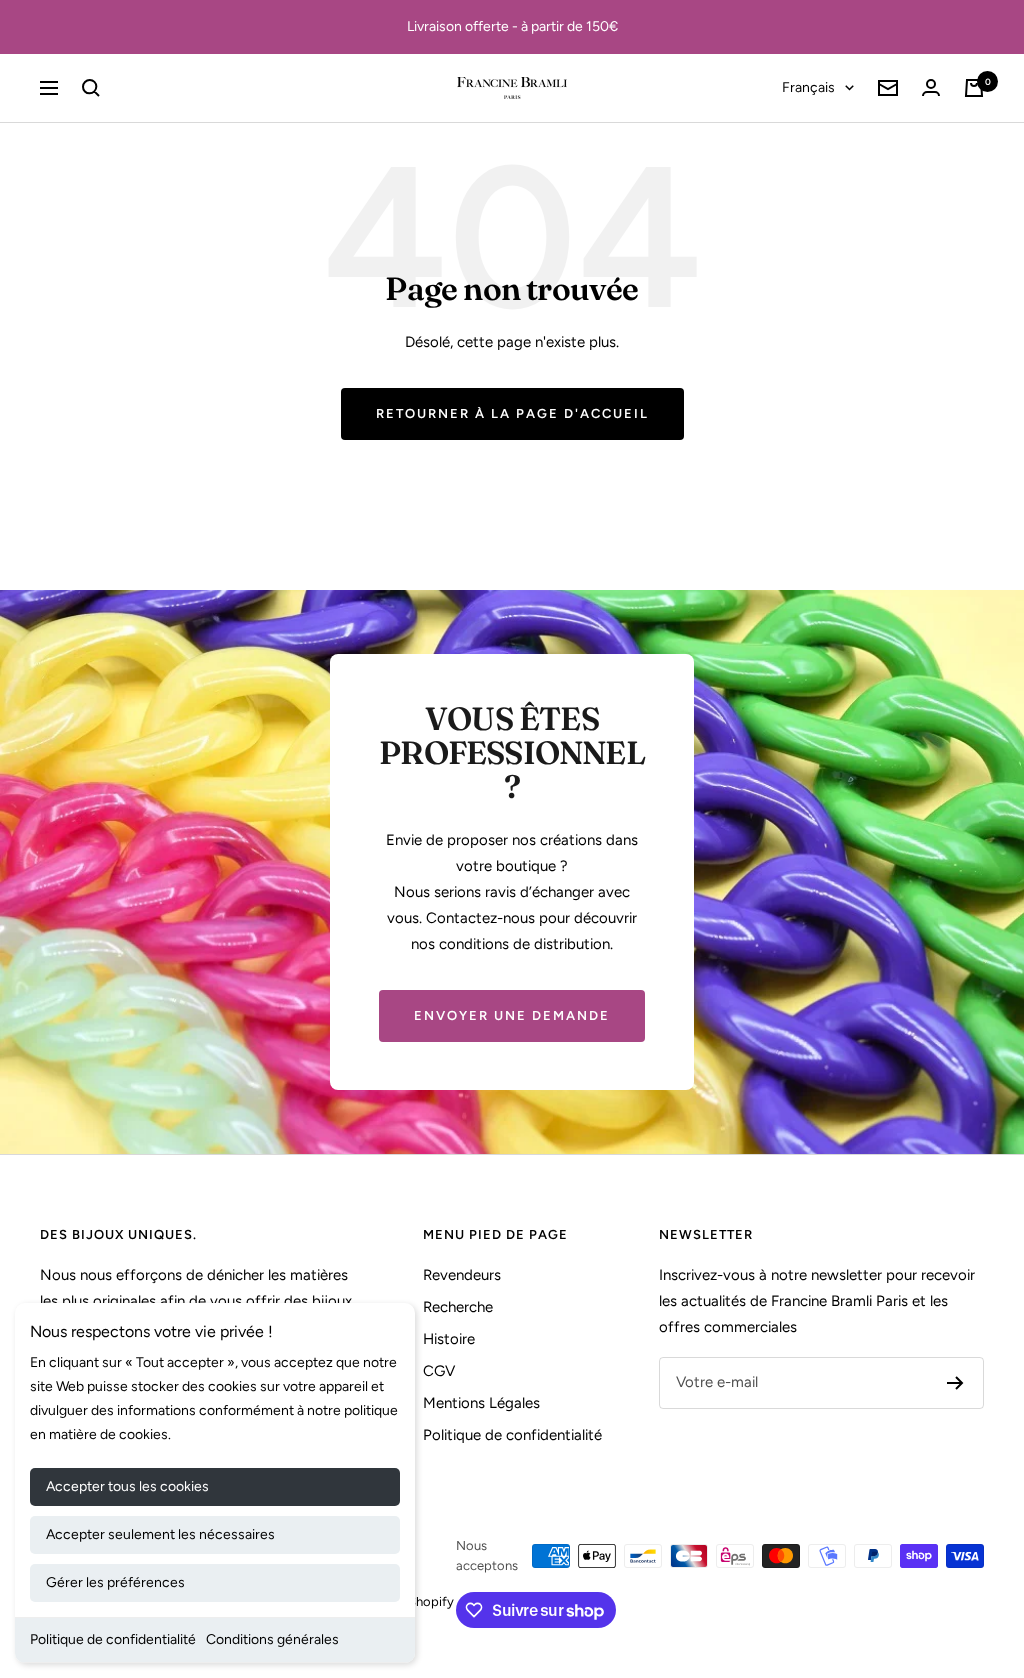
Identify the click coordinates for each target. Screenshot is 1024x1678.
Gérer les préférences (115, 1582)
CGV (439, 1371)
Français (808, 87)
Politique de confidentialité (113, 1639)
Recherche (458, 1307)
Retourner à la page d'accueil (512, 413)
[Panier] (974, 88)
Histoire (449, 1339)
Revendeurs (462, 1275)
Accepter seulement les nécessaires (160, 1534)
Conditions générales (272, 1639)
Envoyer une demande (512, 1015)
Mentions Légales (481, 1403)
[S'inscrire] (955, 1383)
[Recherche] (91, 88)
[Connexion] (931, 87)
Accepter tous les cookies (127, 1486)
